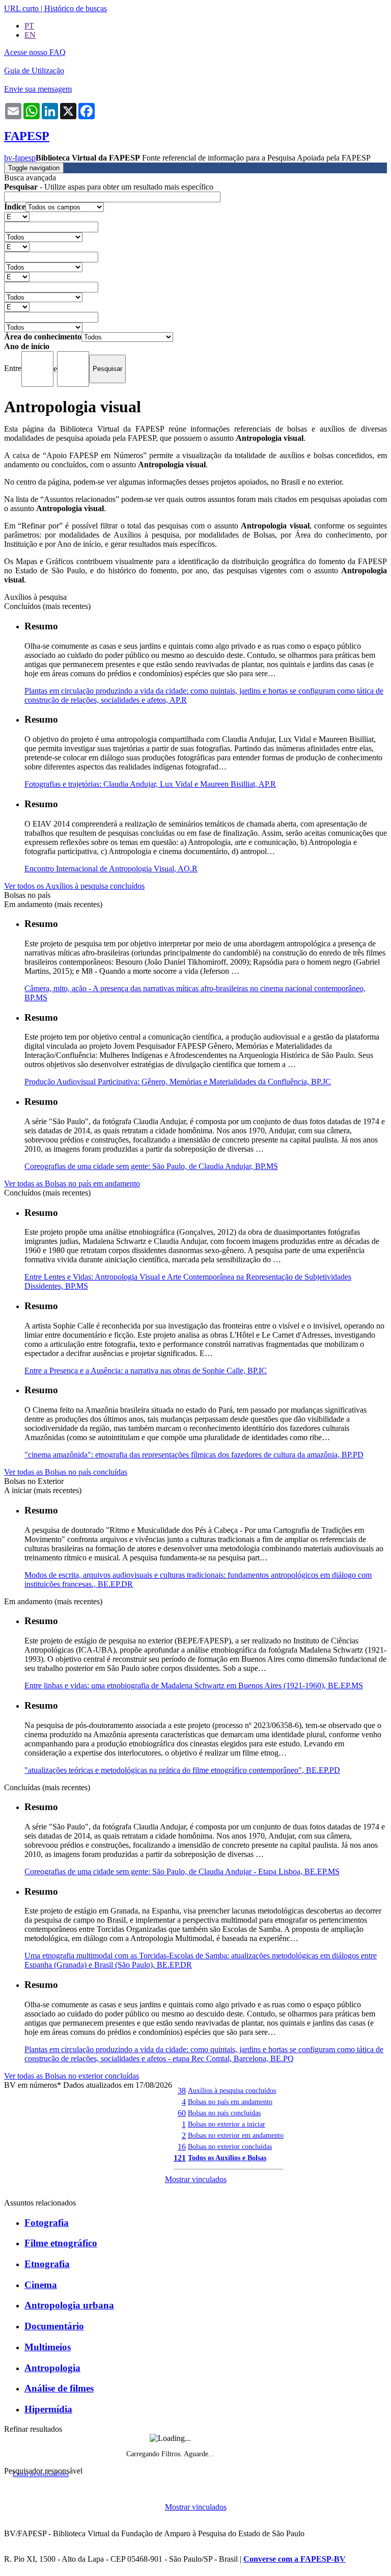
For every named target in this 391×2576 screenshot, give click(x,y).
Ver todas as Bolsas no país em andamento (72, 1184)
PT (29, 26)
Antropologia (52, 2368)
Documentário (54, 2326)
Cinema (41, 2285)
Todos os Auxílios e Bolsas (227, 2158)
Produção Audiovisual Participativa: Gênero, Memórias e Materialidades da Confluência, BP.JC (178, 1082)
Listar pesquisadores (41, 2474)
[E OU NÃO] (17, 216)
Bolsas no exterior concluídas (230, 2146)
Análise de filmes (59, 2388)
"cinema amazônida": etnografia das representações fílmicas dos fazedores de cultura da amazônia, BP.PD (194, 1455)
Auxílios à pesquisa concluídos (232, 2090)
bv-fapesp (20, 158)
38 (182, 2091)
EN (30, 35)
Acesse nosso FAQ (35, 52)
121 (180, 2158)
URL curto (21, 8)
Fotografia (47, 2223)
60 (182, 2113)
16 (182, 2147)
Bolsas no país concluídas (224, 2113)
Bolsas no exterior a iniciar (227, 2124)
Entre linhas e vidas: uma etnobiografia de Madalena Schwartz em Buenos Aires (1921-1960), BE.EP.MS (194, 1685)
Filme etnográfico (61, 2243)
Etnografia (47, 2264)
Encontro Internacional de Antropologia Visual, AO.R (111, 869)
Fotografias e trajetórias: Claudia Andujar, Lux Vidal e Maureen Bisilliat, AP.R (150, 784)
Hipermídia (48, 2409)
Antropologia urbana (69, 2305)
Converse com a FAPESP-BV (295, 2559)
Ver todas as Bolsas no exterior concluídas (72, 2076)
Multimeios (48, 2347)
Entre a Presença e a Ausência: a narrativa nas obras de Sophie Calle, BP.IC (146, 1371)
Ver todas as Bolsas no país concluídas (66, 1472)
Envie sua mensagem (38, 89)
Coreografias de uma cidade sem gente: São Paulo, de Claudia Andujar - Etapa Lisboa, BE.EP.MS (182, 1871)
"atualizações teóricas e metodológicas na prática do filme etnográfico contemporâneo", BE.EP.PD (182, 1770)
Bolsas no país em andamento (230, 2102)
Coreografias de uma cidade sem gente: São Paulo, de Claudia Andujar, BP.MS (151, 1166)
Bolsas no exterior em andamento (236, 2135)
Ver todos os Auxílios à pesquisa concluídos (74, 886)
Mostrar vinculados (196, 2179)
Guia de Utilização (34, 71)
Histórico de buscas (76, 8)
